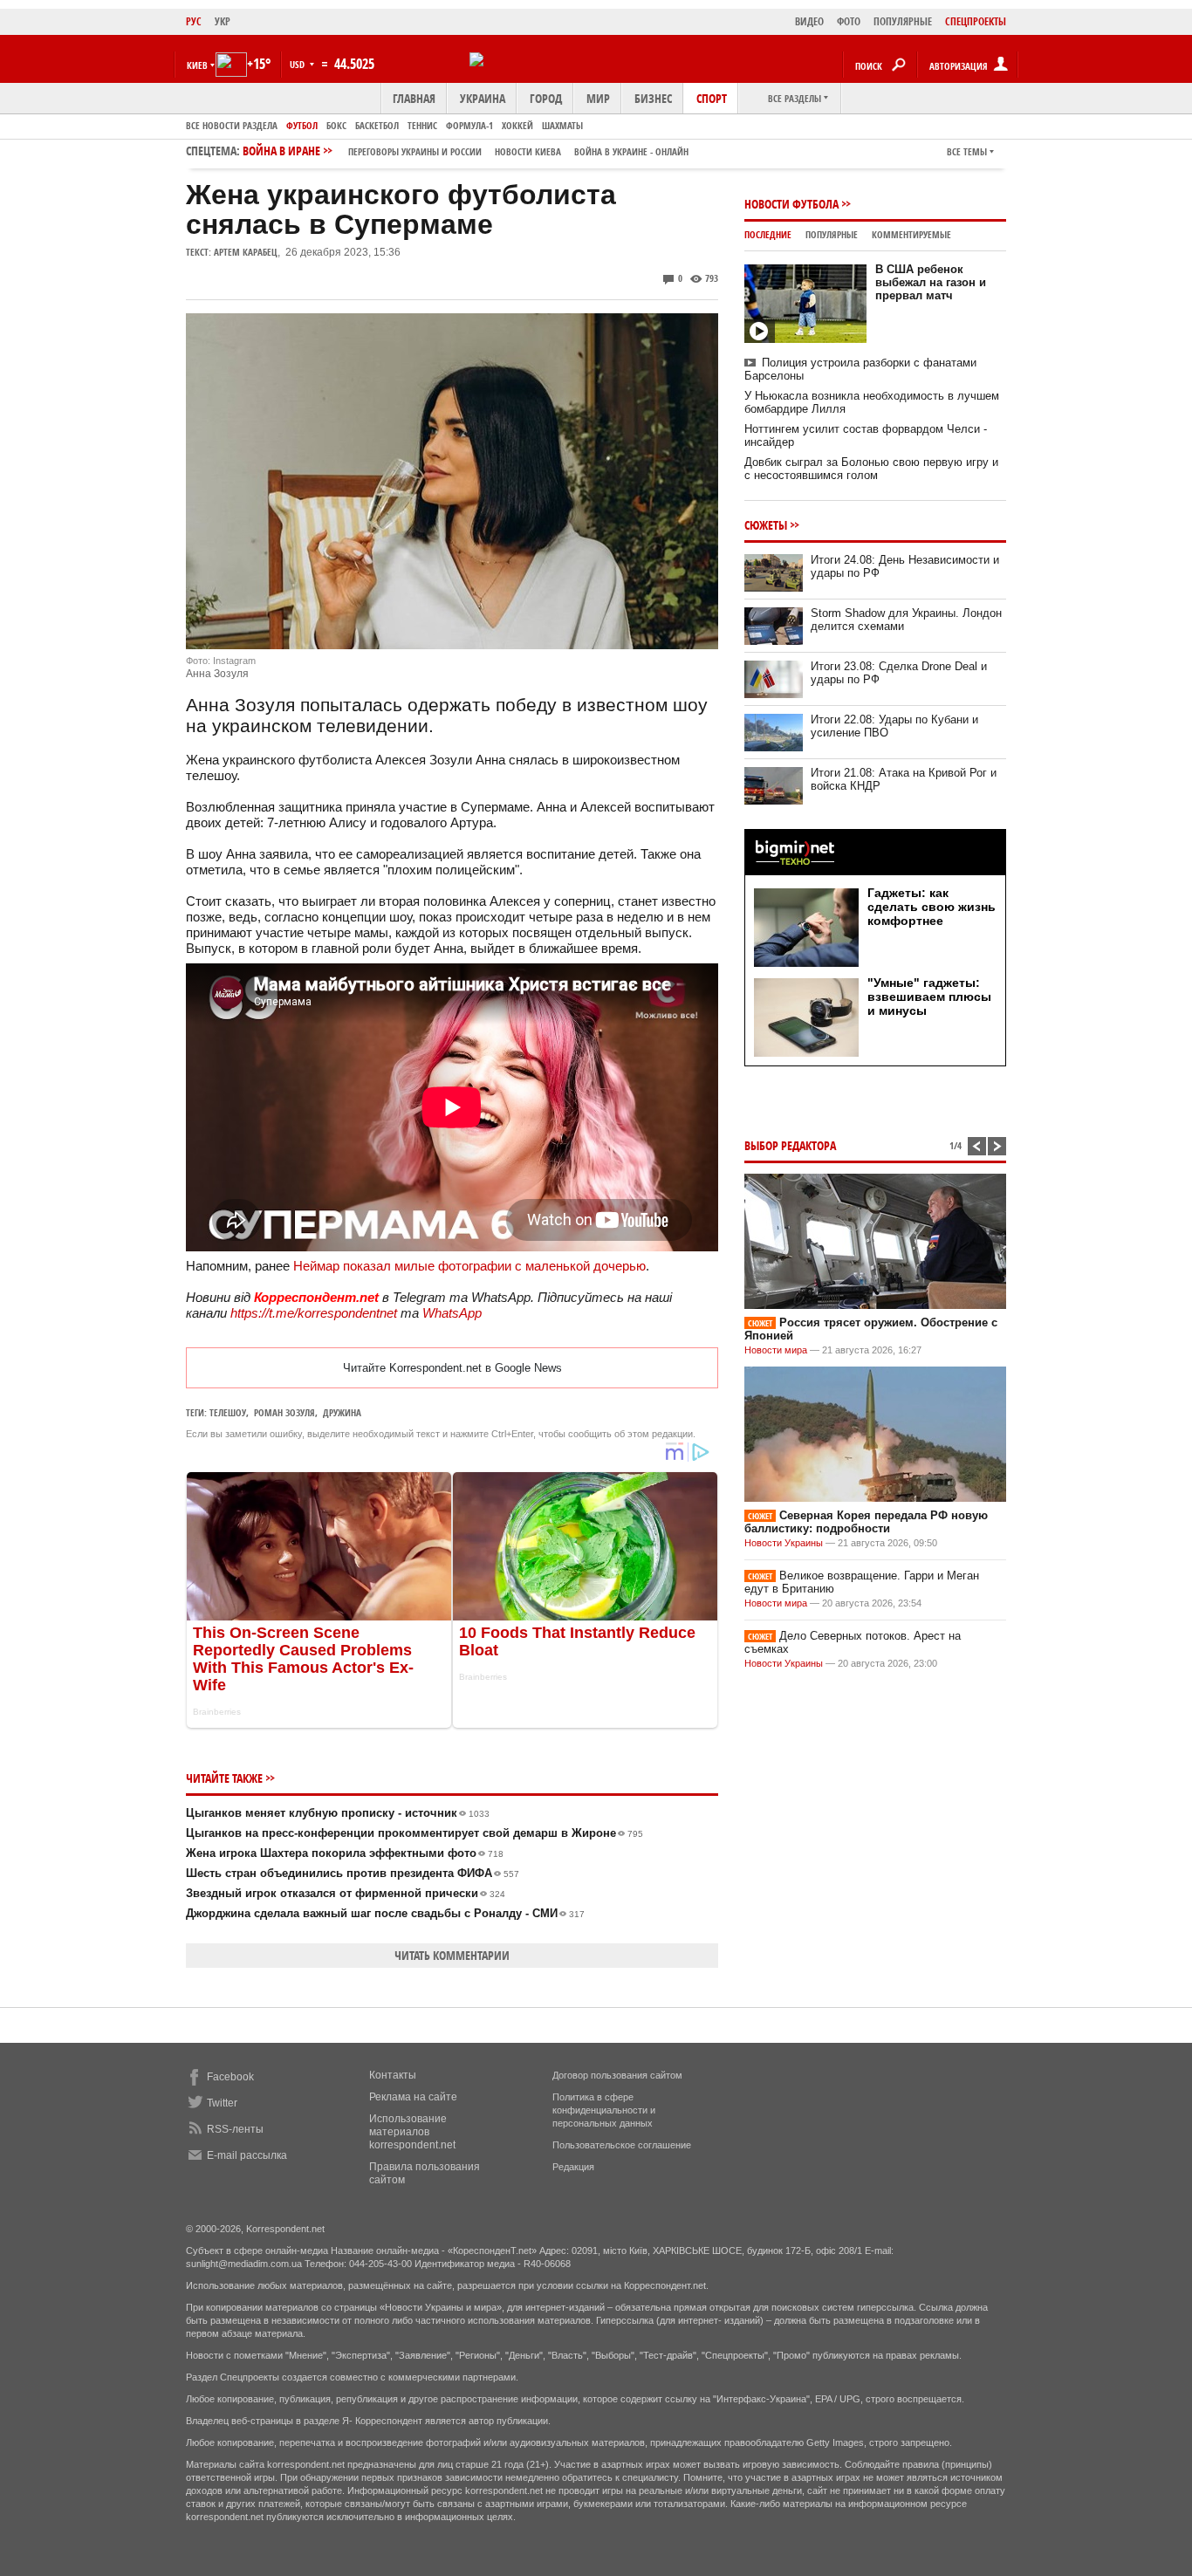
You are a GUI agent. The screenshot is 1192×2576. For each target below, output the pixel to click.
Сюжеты (766, 525)
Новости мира (776, 1350)
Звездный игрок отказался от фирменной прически (346, 1893)
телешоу (228, 1412)
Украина (483, 98)
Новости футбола (791, 204)
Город (546, 98)
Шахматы (562, 125)
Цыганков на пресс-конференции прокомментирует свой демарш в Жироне (414, 1833)
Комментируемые (911, 234)
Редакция (573, 2167)
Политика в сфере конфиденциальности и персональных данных (604, 2110)
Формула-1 (469, 125)
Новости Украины (784, 1543)
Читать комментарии (452, 1955)
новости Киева (528, 151)
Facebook (230, 2077)
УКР (223, 21)
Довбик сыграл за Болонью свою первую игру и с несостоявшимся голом (871, 469)
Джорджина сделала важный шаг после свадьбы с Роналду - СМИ (385, 1913)
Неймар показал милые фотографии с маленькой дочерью (469, 1266)
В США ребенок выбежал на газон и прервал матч (931, 282)
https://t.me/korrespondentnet (314, 1313)
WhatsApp (452, 1313)
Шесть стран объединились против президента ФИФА (353, 1873)
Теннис (422, 125)
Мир (598, 98)
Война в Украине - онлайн (631, 151)
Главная (414, 98)
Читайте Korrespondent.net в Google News (452, 1368)
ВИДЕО (809, 21)
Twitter (222, 2103)
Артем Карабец (246, 252)
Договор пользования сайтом (617, 2075)
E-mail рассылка (247, 2155)
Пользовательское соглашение (622, 2145)
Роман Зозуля (284, 1412)
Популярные (832, 234)
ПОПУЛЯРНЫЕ (903, 21)
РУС (194, 21)
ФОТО (849, 21)
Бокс (336, 125)
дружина (342, 1412)
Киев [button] (197, 65)
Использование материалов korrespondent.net (412, 2132)
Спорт (712, 98)
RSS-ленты (235, 2129)
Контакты (393, 2075)
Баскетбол (377, 125)
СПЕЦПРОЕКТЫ (976, 21)
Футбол (302, 125)
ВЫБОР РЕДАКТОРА (790, 1145)
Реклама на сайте (413, 2097)
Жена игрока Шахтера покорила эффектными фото (345, 1853)
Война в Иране (466, 151)
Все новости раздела (232, 125)
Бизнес (653, 98)
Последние (768, 234)
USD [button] (298, 64)
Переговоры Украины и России (415, 151)
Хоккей (517, 125)
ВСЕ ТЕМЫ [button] (967, 151)
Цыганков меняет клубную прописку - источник (338, 1813)
